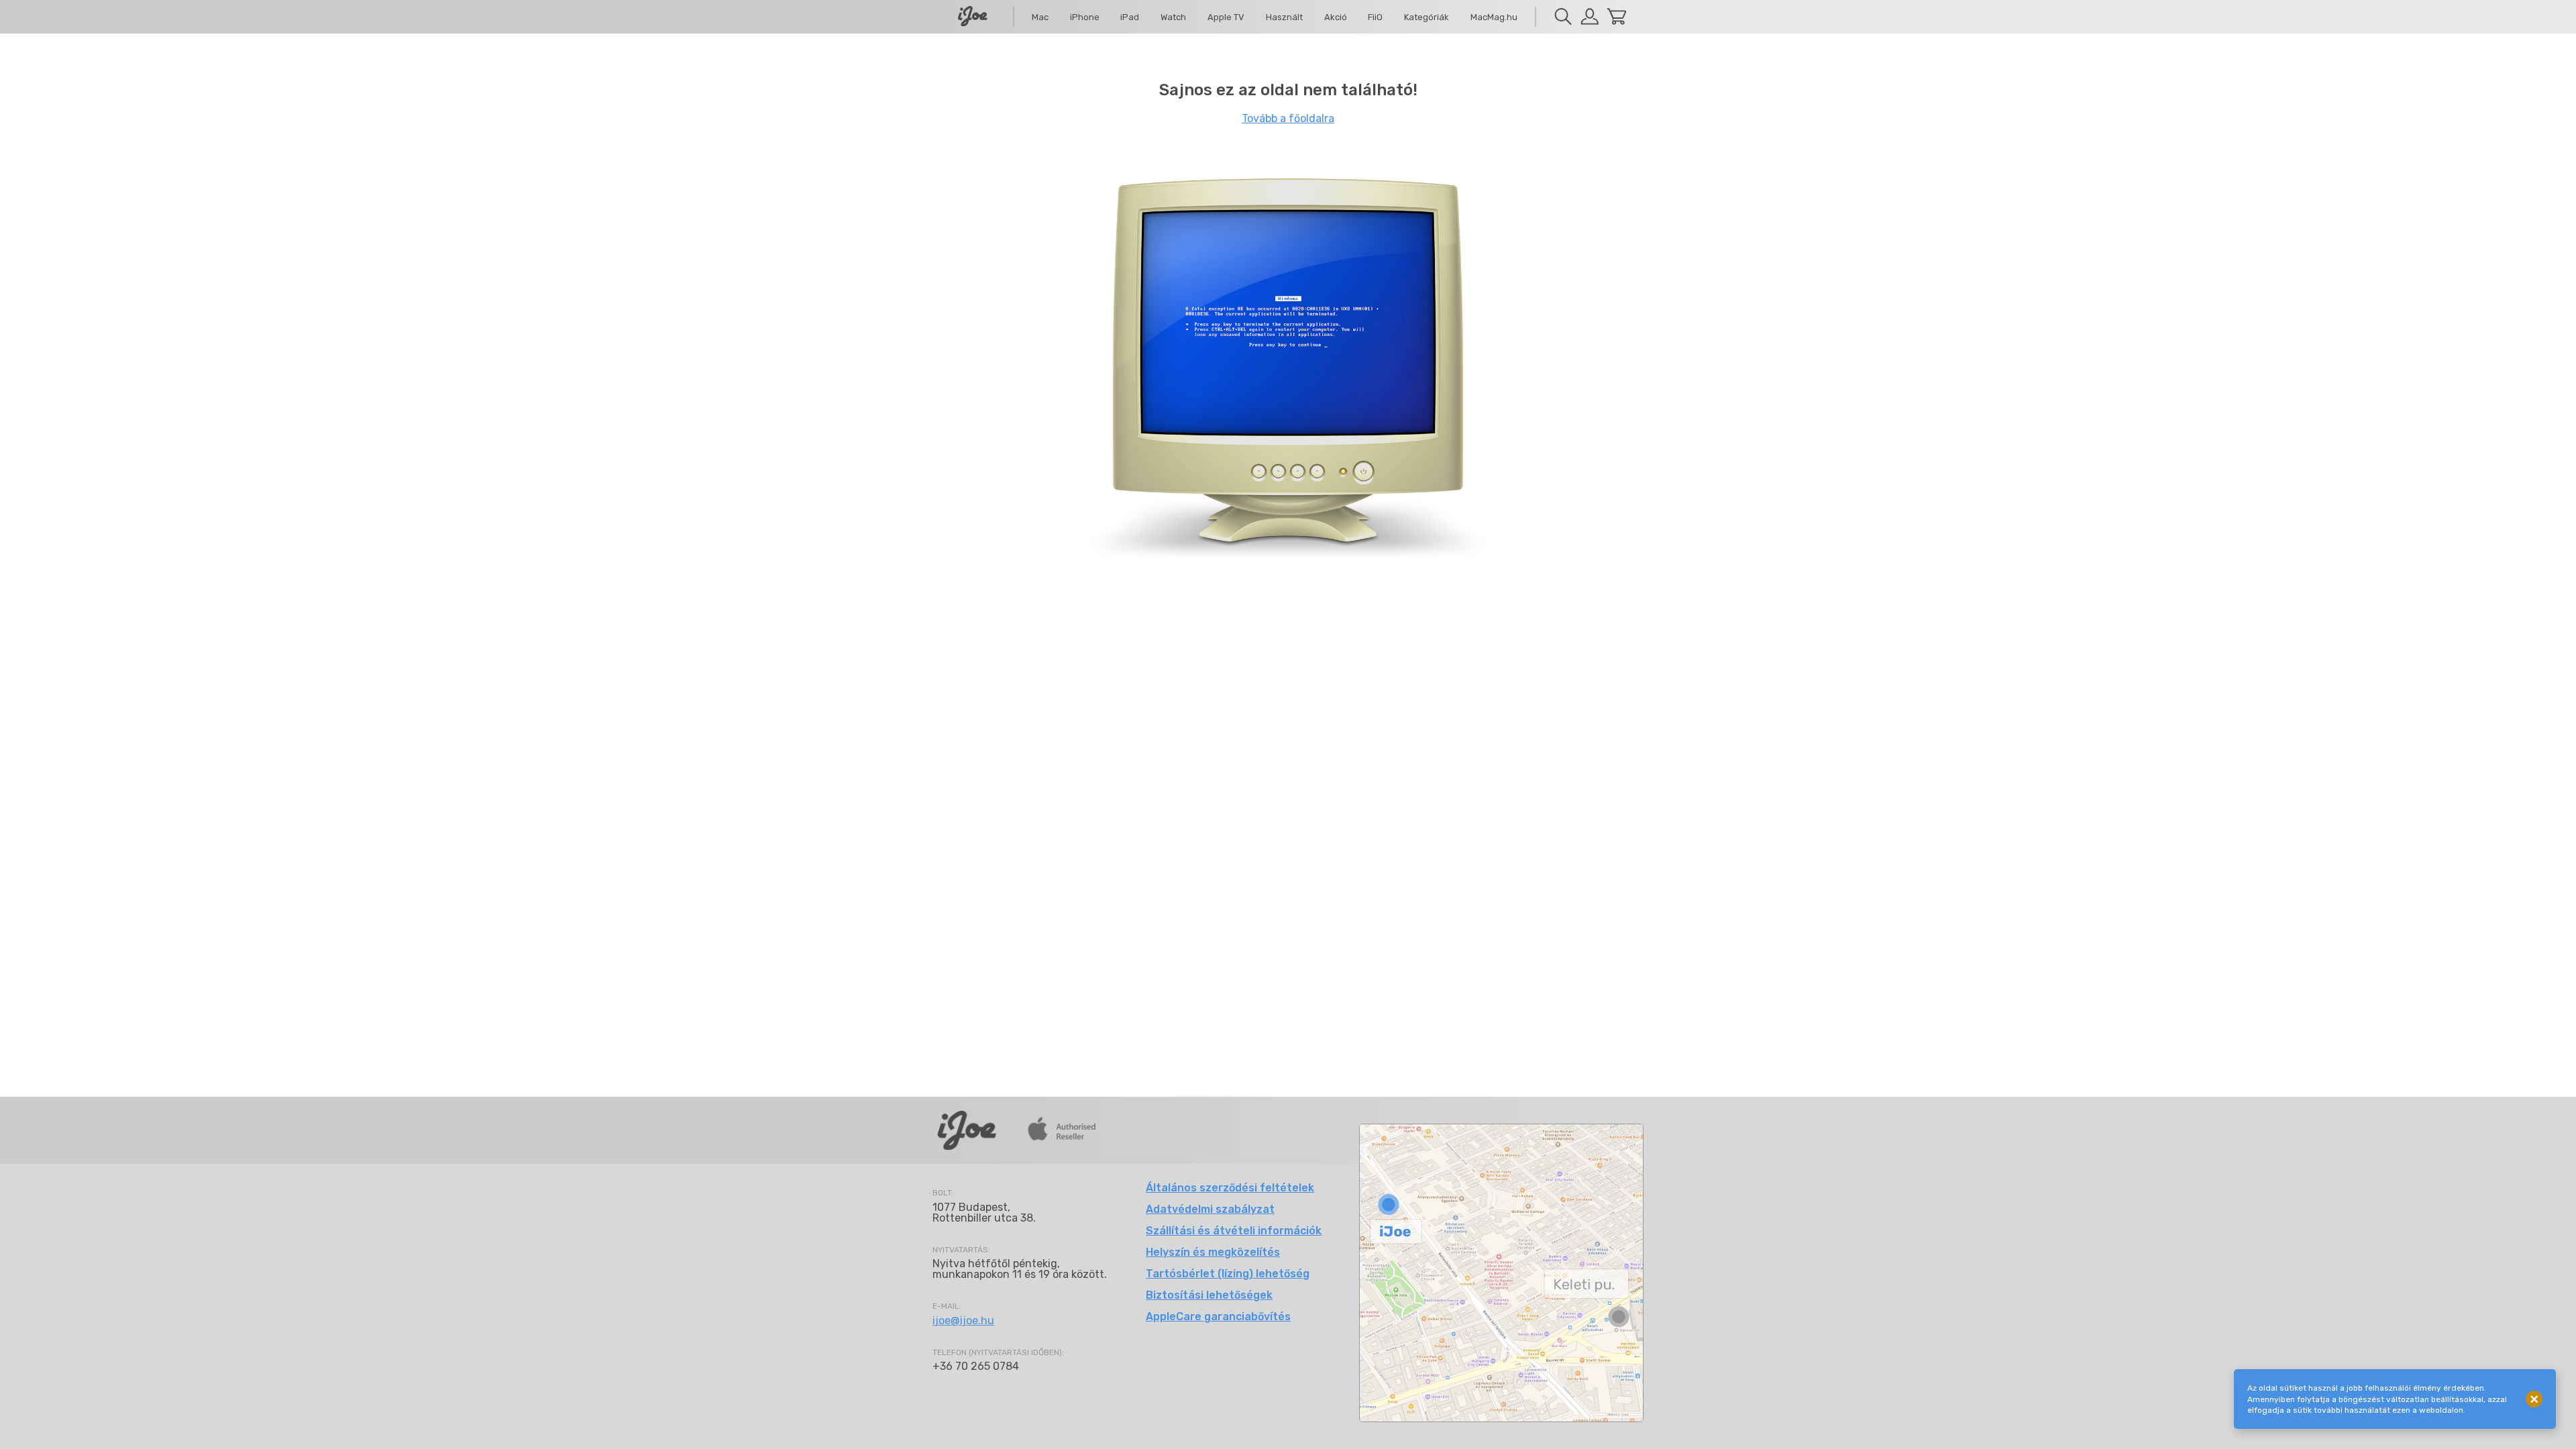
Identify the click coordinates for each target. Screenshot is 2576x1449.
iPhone (1085, 17)
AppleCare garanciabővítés (1218, 1317)
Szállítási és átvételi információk (1234, 1231)
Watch (1173, 17)
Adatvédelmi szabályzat (1210, 1209)
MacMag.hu (1494, 17)
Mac (1040, 17)
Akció (1336, 17)
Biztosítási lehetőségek (1209, 1295)
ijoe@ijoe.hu (963, 1321)
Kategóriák (1427, 17)
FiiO (1375, 17)
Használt (1284, 17)
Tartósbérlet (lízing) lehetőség (1228, 1274)
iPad (1130, 17)
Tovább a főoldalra (1288, 118)
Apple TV (1226, 17)
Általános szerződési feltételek (1230, 1188)
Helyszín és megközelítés (1213, 1252)
